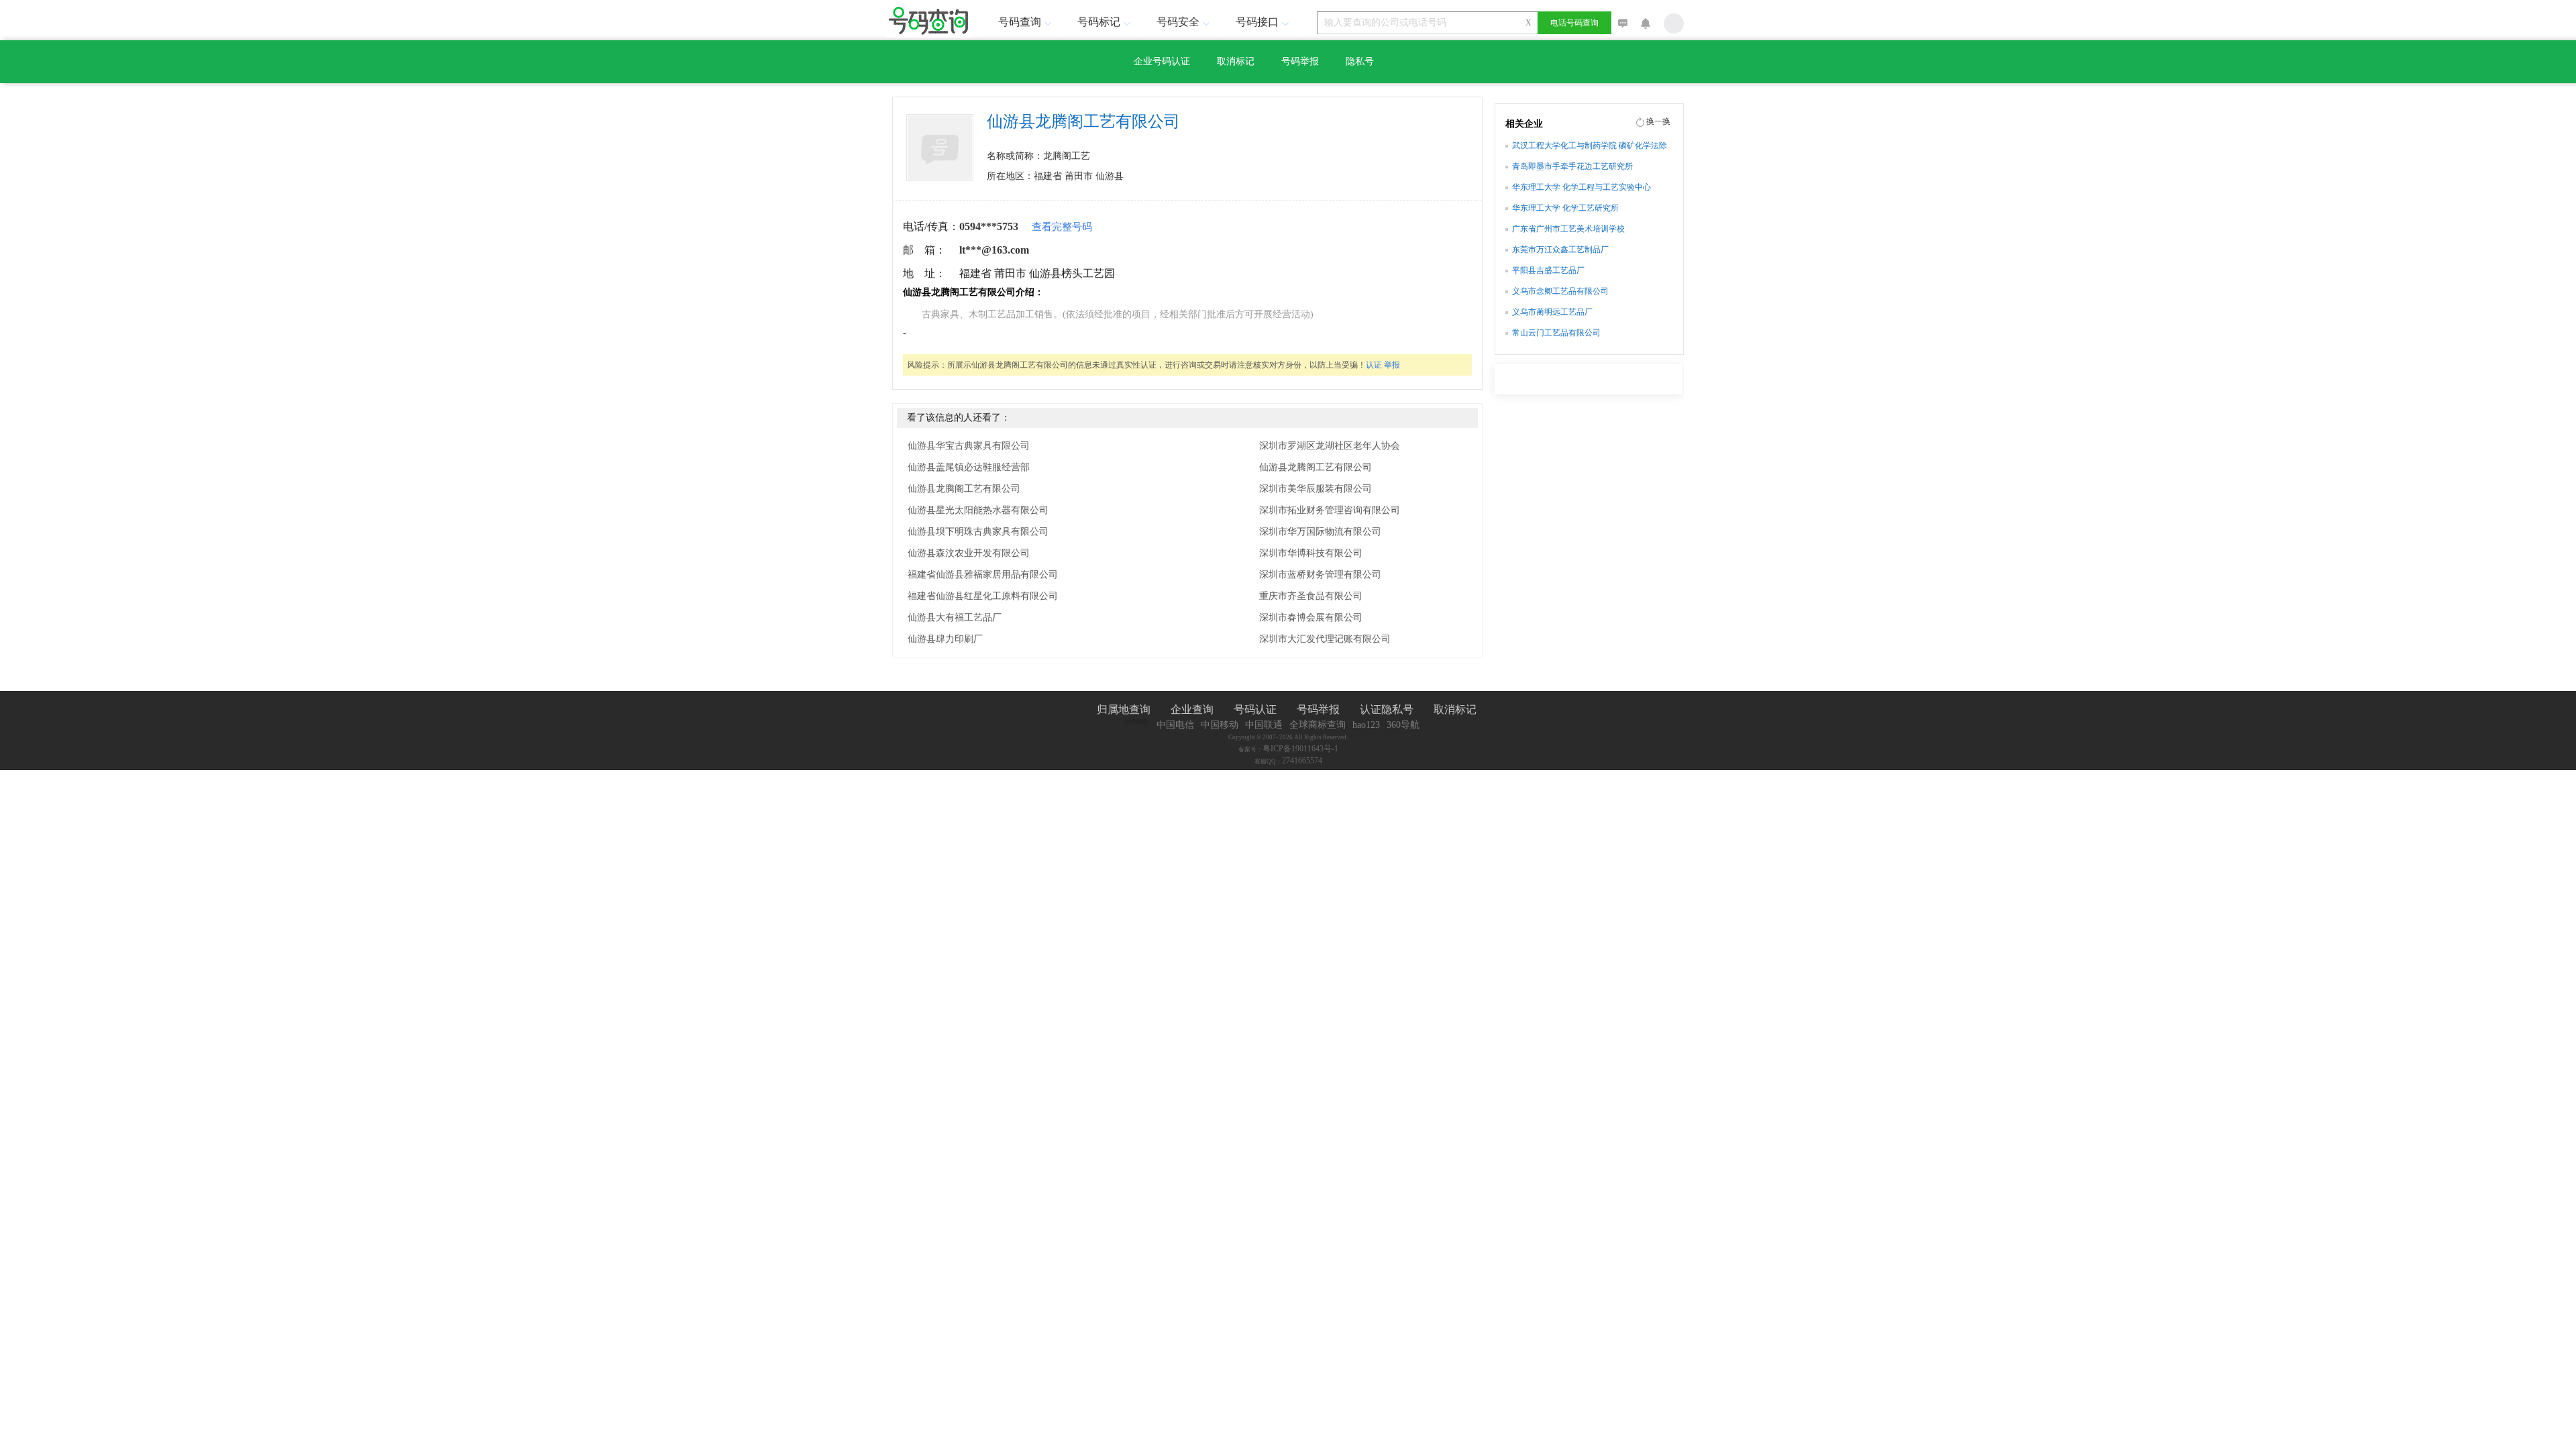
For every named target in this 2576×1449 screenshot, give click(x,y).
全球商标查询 (1318, 725)
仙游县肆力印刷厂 (945, 639)
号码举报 (1300, 61)
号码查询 (1020, 22)
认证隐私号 (1387, 709)
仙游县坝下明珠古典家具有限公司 (978, 532)
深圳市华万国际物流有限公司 (1320, 532)
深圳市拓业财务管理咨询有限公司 (1330, 510)
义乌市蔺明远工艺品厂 (1552, 312)
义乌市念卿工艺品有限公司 (1560, 291)
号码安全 (1178, 22)
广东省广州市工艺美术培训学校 (1568, 229)
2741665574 (1302, 761)
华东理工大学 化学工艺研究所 (1565, 208)
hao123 (1366, 725)
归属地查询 (1124, 709)
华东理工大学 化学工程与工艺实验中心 (1581, 187)
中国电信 (1175, 725)
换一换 (1658, 121)
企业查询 (1192, 709)
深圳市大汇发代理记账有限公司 (1325, 639)
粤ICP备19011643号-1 (1300, 749)
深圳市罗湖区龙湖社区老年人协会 (1330, 446)
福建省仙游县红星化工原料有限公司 (983, 596)
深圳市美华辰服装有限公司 (1316, 489)
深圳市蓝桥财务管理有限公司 (1320, 575)
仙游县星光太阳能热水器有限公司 (978, 510)
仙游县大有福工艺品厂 (955, 618)
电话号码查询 (1574, 23)
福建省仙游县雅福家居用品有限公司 (983, 575)
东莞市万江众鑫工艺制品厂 (1560, 250)
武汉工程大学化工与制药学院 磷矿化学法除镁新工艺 (1590, 147)
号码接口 (1257, 22)
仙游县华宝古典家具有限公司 (969, 446)
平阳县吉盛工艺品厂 (1548, 270)
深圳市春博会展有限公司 (1311, 618)
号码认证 (1255, 709)
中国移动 (1220, 725)
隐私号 (1360, 61)
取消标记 (1236, 61)
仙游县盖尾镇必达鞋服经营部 (969, 467)
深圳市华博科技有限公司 (1311, 553)
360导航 (1403, 725)
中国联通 (1264, 725)
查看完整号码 (1062, 227)
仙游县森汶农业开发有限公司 (969, 553)
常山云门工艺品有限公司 (1556, 333)
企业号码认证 (1162, 61)
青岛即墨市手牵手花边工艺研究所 (1572, 166)
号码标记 (1099, 22)
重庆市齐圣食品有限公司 (1311, 596)
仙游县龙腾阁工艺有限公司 (964, 489)
